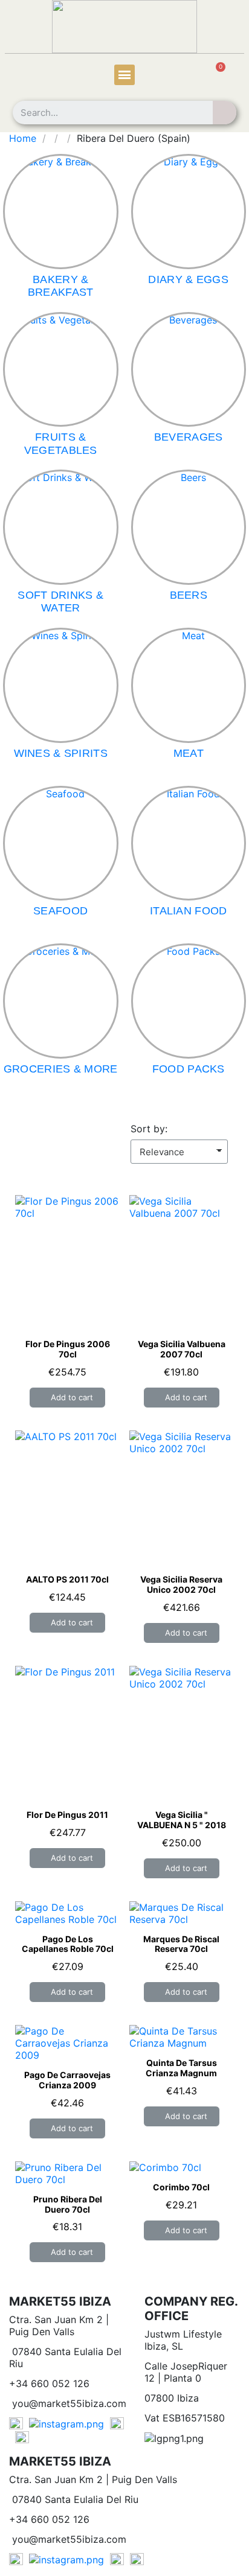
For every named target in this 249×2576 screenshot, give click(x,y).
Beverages (189, 437)
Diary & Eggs (188, 279)
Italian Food (189, 911)
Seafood (60, 911)
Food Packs (189, 1069)
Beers (189, 595)
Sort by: (149, 1129)
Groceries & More (61, 1069)
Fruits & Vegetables (61, 444)
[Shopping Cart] (214, 76)
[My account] (29, 76)
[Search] (225, 113)
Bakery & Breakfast (61, 286)
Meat (189, 753)
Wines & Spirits (61, 753)
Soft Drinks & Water (60, 602)
